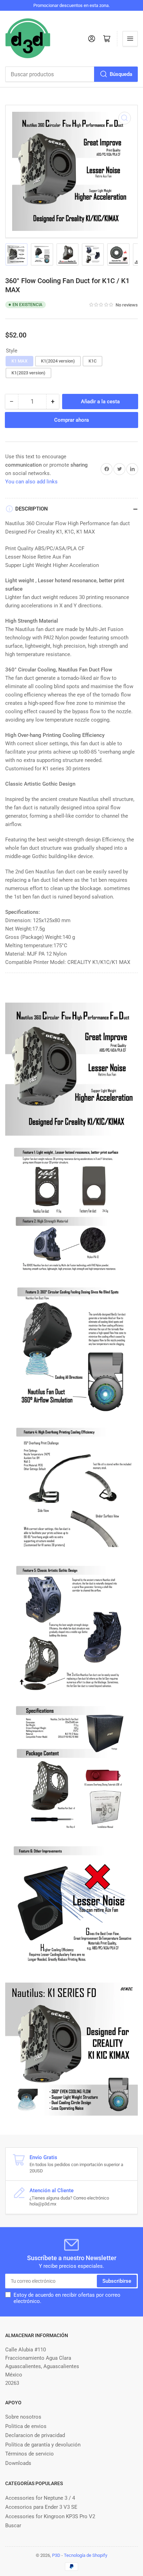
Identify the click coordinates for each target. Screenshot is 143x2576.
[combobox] (71, 74)
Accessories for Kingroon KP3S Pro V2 (50, 2516)
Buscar (13, 2526)
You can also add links (31, 482)
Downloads (18, 2463)
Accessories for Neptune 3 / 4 (40, 2498)
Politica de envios (26, 2426)
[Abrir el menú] (130, 39)
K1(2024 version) (58, 361)
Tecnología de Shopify (86, 2555)
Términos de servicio (30, 2454)
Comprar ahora (71, 420)
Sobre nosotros (23, 2417)
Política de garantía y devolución (43, 2445)
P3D (56, 2555)
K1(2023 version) (28, 373)
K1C (92, 361)
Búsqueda (121, 74)
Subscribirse (117, 2281)
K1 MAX (19, 361)
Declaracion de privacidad (35, 2435)
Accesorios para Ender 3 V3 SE (41, 2507)
